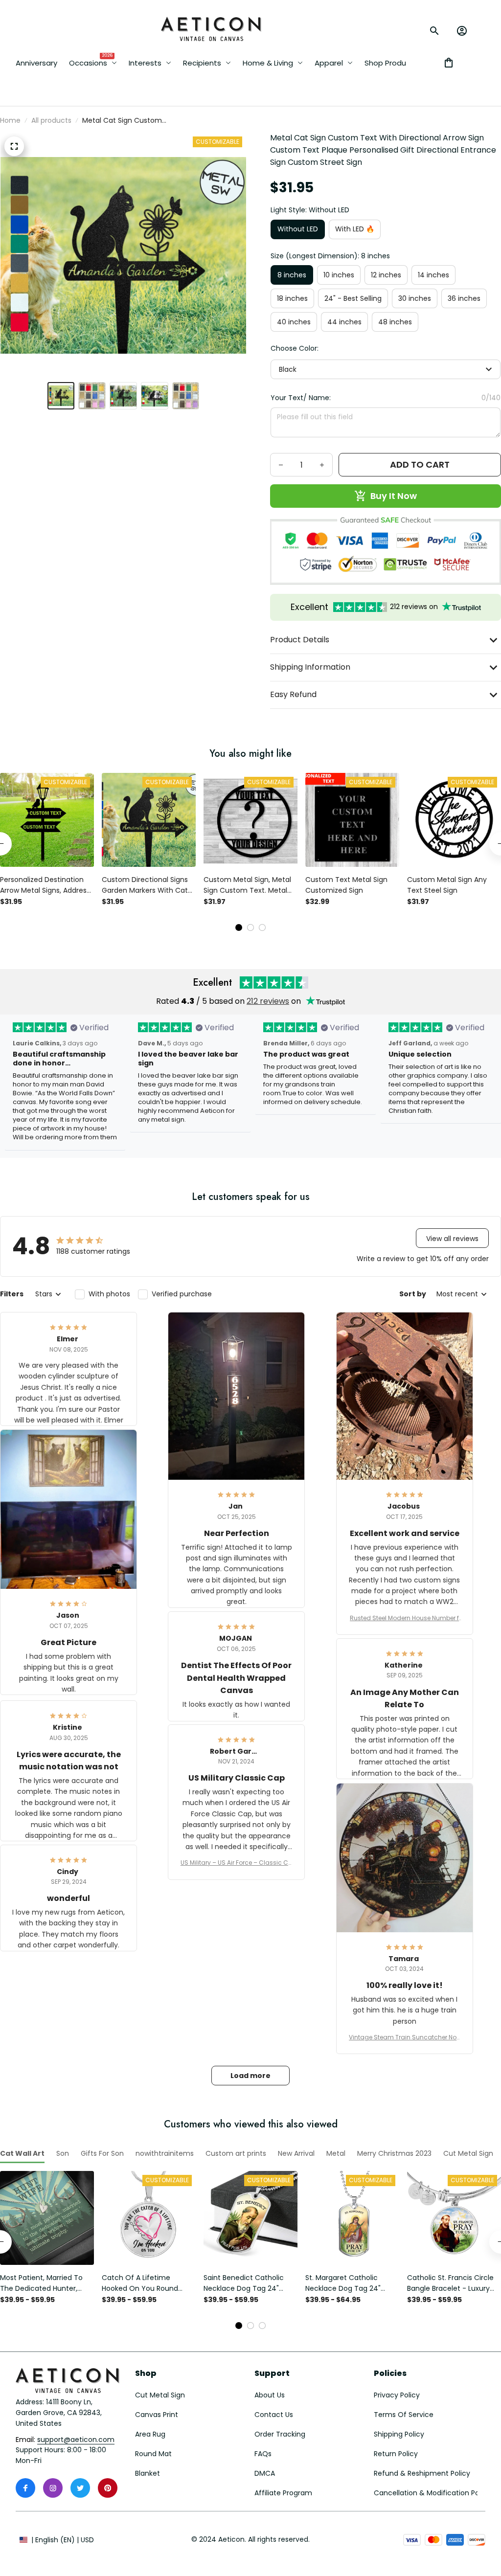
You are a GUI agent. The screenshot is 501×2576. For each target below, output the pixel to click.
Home (10, 120)
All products (51, 120)
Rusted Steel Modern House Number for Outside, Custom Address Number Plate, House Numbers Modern (404, 1618)
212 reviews (268, 1001)
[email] (76, 2440)
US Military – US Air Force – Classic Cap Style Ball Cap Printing (237, 1863)
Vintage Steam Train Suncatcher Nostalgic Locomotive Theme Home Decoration (405, 2037)
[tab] (239, 927)
